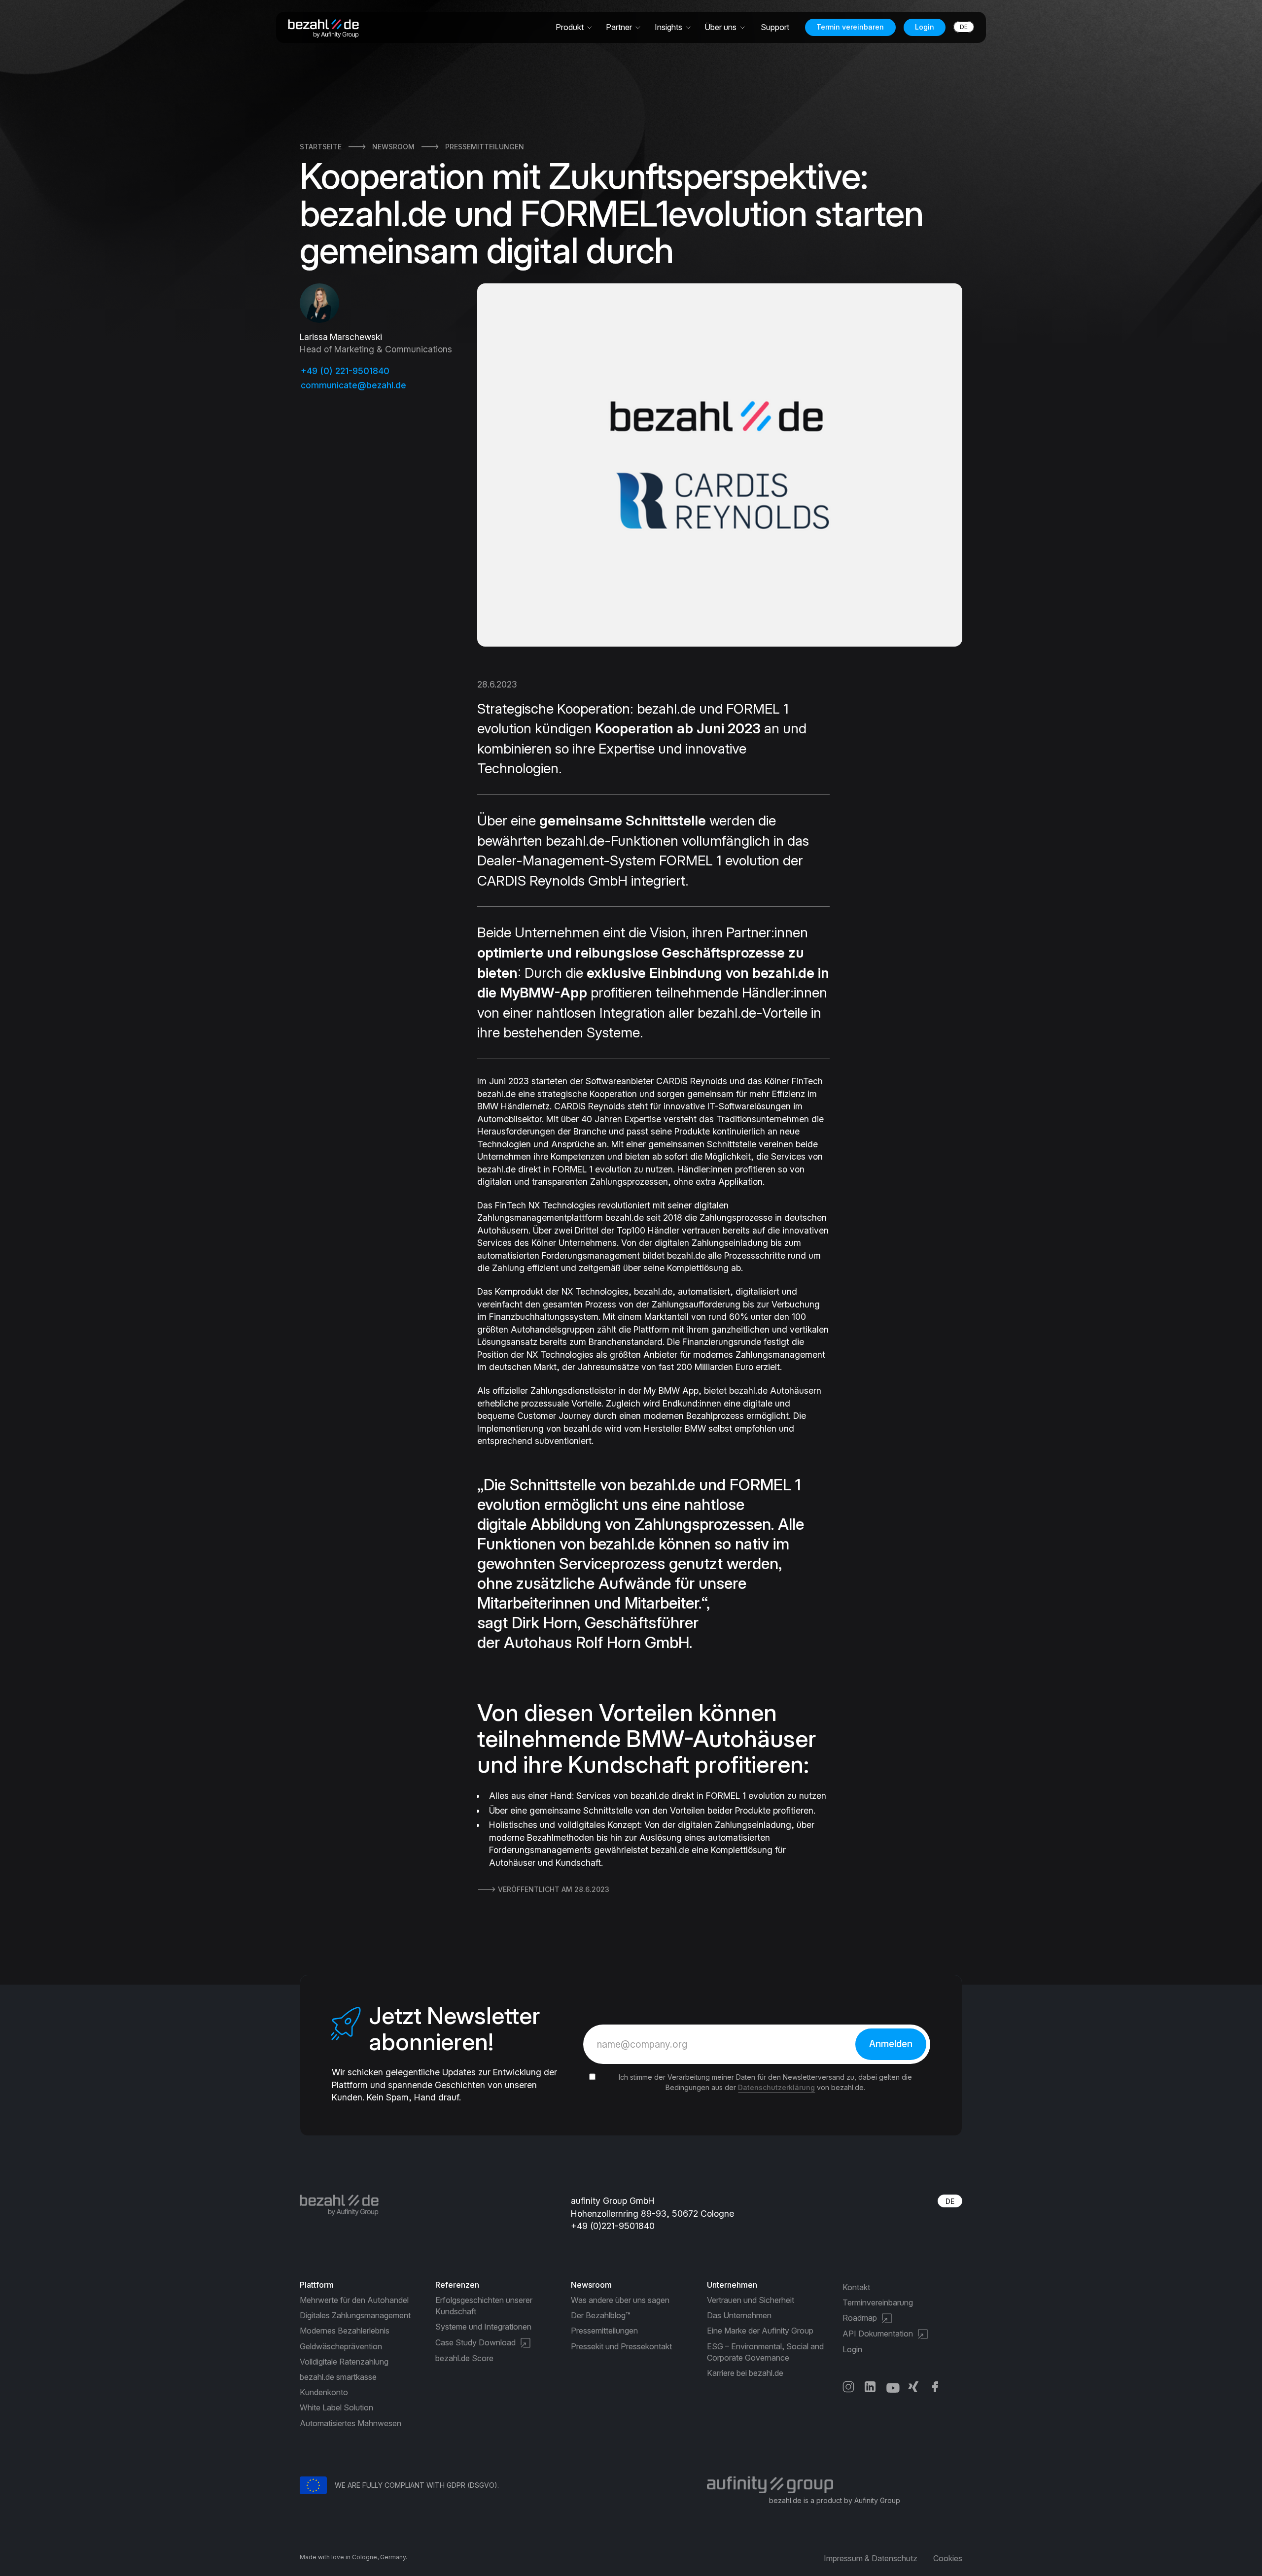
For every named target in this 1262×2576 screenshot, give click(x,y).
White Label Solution (336, 2407)
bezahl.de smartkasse (338, 2377)
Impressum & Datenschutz (871, 2558)
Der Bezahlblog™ (601, 2315)
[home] (327, 28)
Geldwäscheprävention (341, 2346)
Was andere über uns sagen (620, 2300)
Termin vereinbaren (850, 27)
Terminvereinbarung (878, 2302)
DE (950, 2201)
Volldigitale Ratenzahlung (344, 2362)
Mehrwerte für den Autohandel (354, 2300)
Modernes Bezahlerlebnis (345, 2331)
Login (925, 27)
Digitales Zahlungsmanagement (355, 2315)
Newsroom (393, 147)
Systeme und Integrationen (483, 2327)
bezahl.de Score (464, 2358)
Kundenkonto (324, 2392)
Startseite (321, 147)
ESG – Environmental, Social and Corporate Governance (765, 2352)
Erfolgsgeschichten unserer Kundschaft (484, 2306)
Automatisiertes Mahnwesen (351, 2423)
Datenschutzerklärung (776, 2087)
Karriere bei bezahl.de (745, 2373)
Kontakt (856, 2287)
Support (775, 27)
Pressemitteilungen (485, 147)
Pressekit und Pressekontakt (621, 2346)
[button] (575, 27)
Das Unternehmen (739, 2315)
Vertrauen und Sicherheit (751, 2300)
